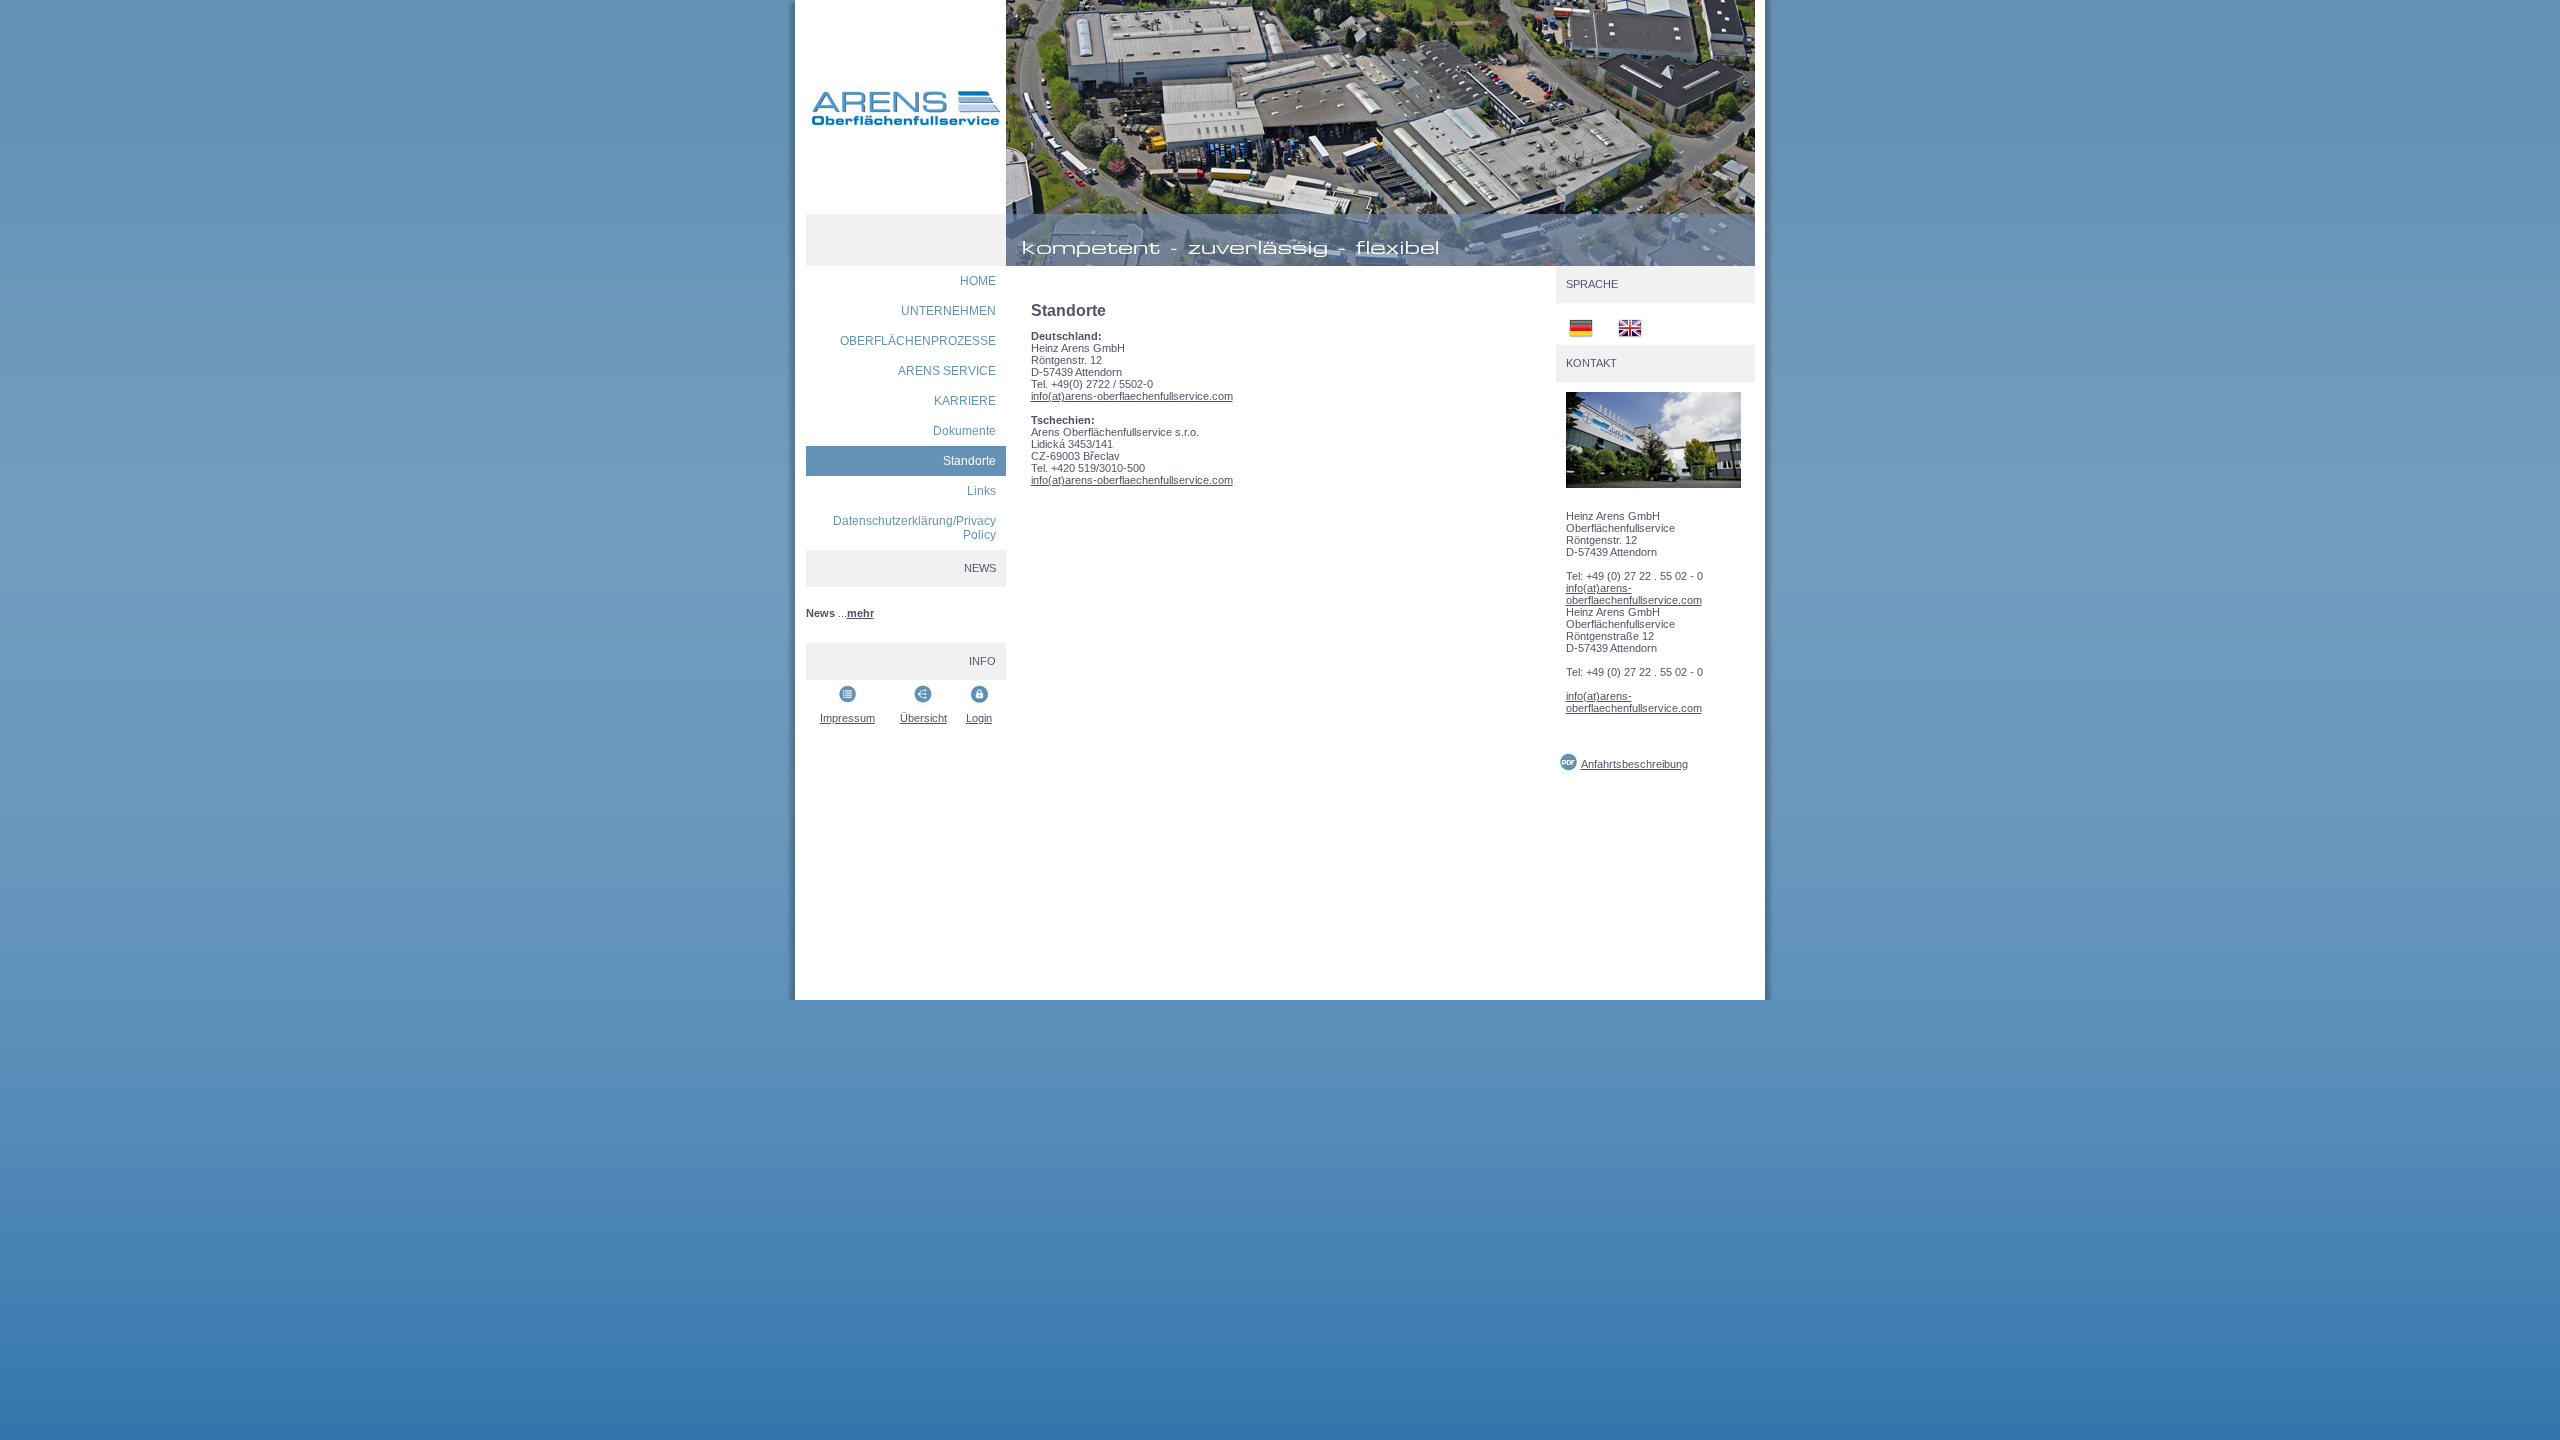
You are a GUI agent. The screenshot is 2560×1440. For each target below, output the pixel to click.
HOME (978, 281)
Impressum (847, 718)
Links (981, 491)
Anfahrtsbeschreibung (1634, 764)
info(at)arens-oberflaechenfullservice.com (1132, 396)
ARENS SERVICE (947, 371)
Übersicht (923, 718)
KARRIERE (965, 401)
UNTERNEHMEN (948, 311)
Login (979, 718)
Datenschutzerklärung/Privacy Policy (914, 528)
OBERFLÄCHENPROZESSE (918, 341)
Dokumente (964, 431)
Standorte (969, 461)
